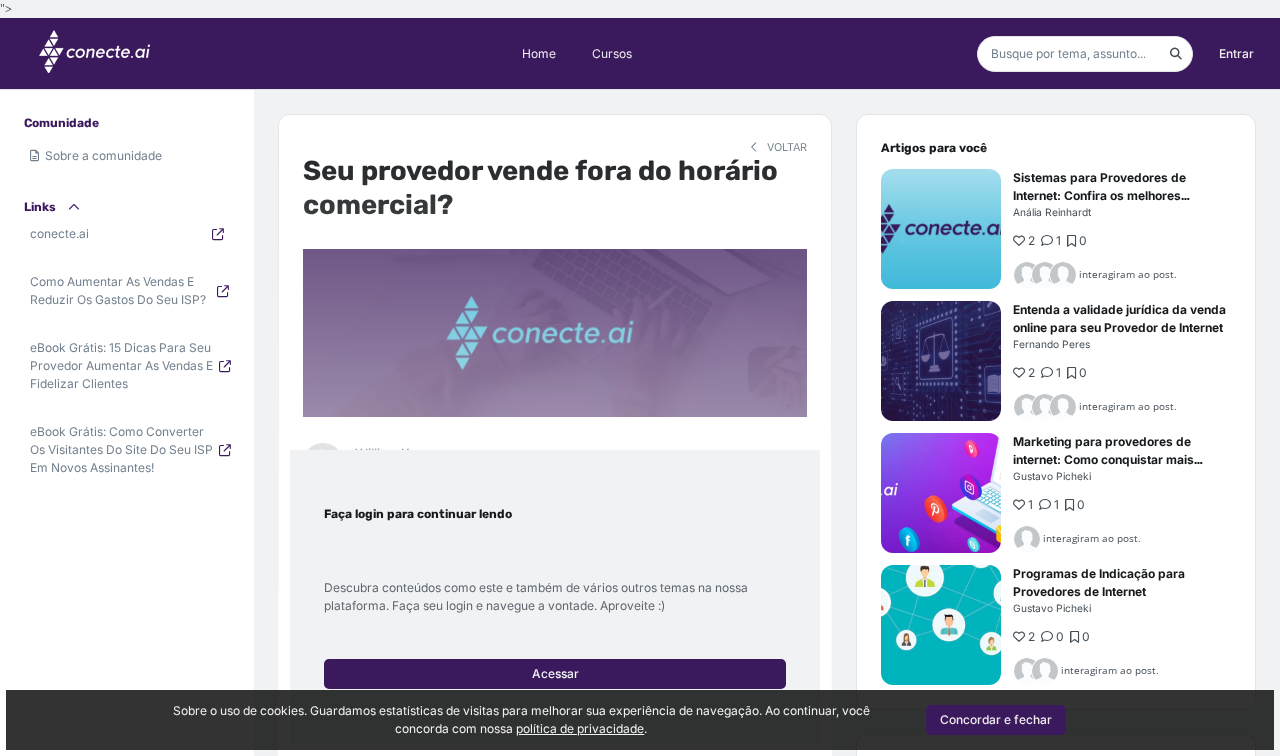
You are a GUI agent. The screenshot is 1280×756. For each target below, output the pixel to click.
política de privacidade (580, 728)
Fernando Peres (1051, 344)
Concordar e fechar (996, 719)
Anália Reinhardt (1052, 212)
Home (539, 53)
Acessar (555, 673)
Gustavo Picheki (1052, 476)
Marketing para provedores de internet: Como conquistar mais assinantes (1103, 459)
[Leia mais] (941, 229)
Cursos (612, 53)
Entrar (1236, 53)
